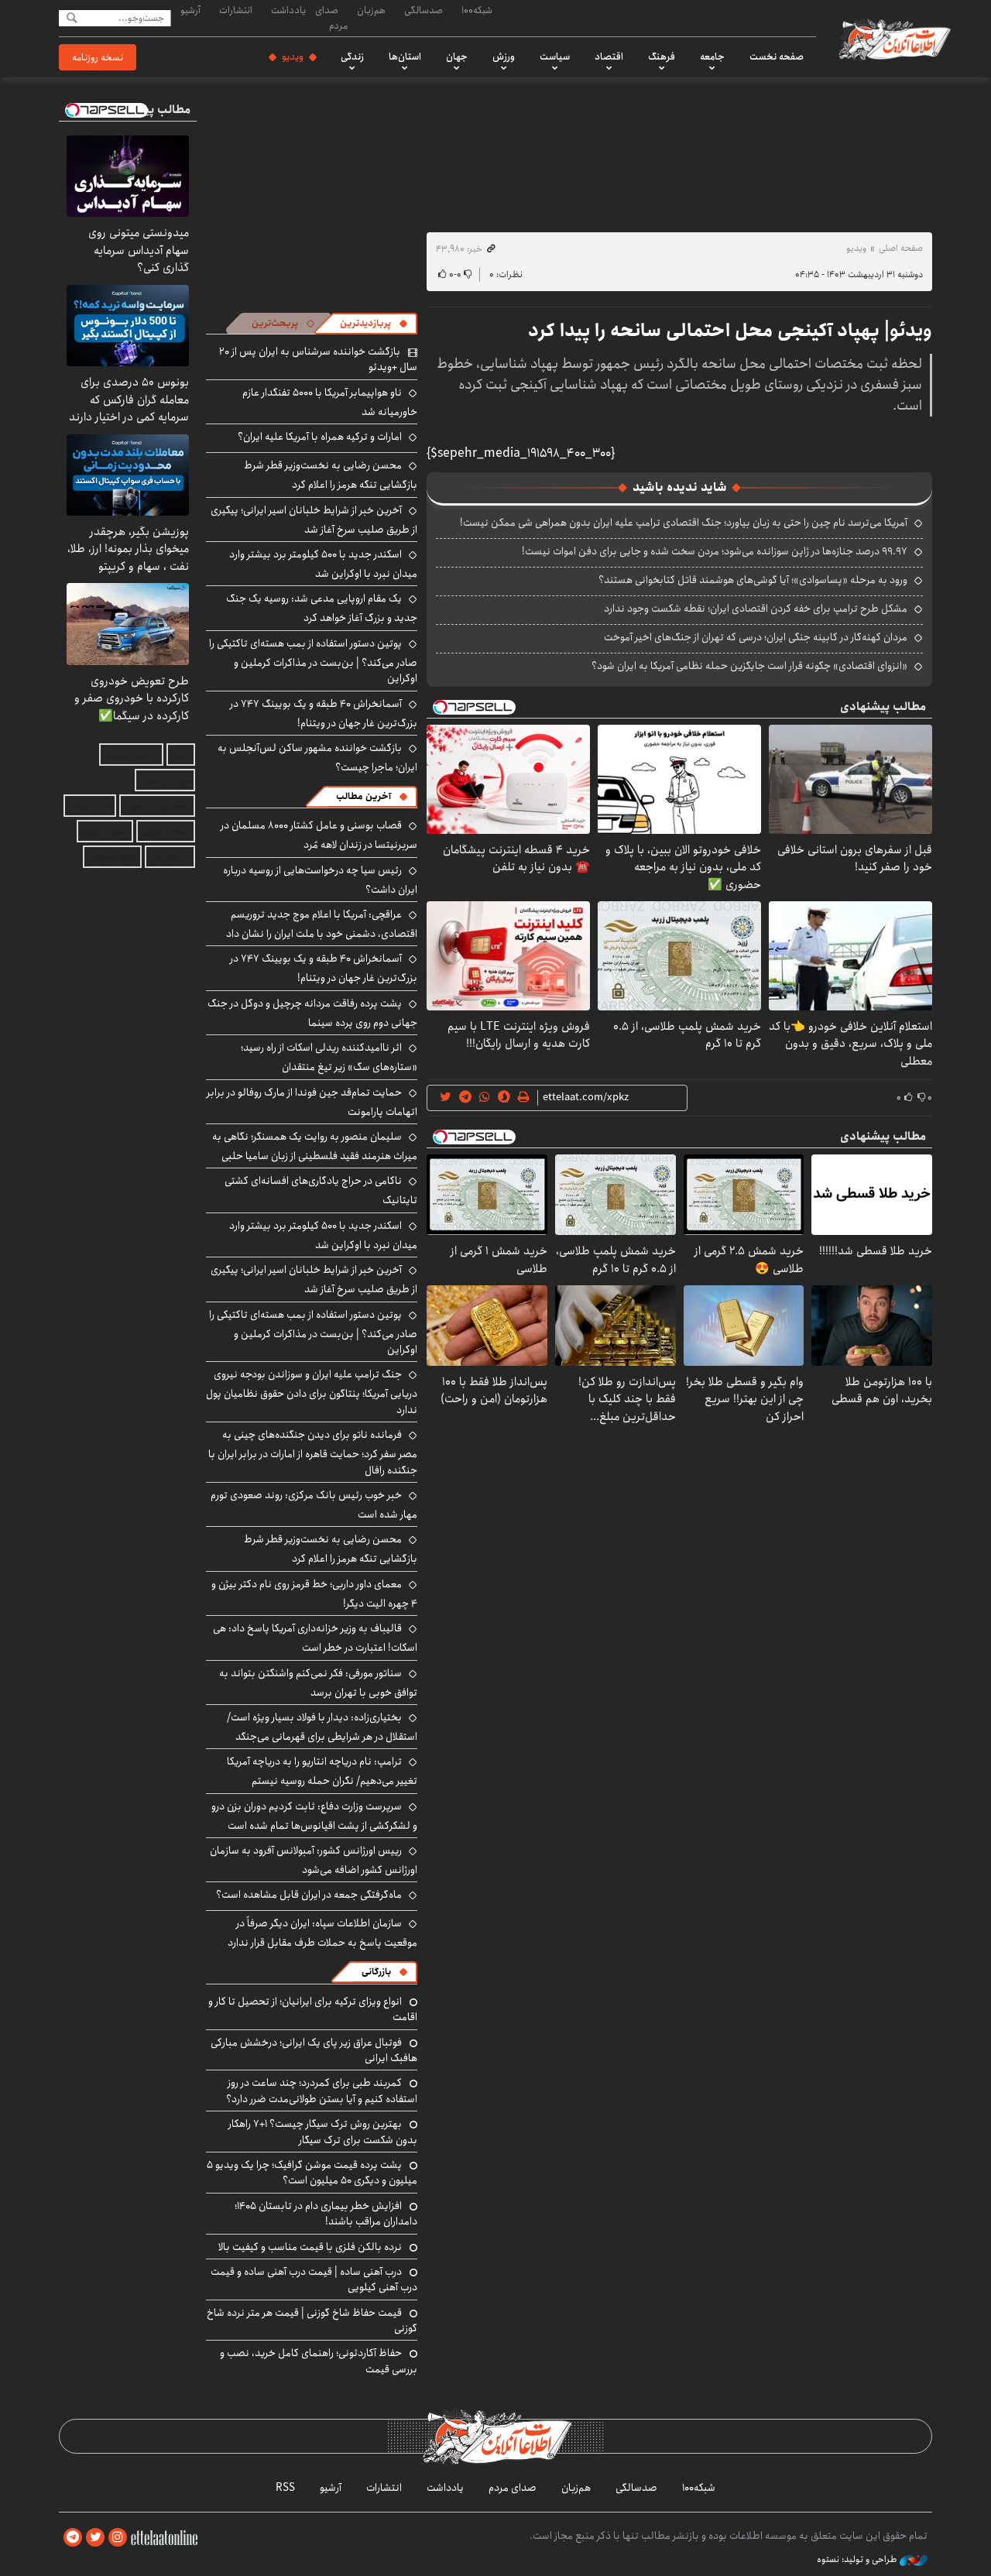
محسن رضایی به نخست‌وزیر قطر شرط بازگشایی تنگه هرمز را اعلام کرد (331, 475)
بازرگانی (376, 1972)
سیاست (555, 57)
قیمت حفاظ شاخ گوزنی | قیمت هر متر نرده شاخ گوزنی (312, 2320)
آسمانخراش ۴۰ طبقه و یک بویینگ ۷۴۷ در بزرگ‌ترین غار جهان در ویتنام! (324, 713)
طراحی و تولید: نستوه (858, 2560)
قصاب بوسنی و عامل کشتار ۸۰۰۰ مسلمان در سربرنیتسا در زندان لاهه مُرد (319, 835)
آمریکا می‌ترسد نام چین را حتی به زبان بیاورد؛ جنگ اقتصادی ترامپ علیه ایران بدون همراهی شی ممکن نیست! (684, 523)
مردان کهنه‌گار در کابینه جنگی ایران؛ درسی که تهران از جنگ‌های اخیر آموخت (756, 637)
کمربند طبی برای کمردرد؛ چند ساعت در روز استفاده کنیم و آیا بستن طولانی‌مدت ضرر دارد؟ (322, 2091)
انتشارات (236, 10)
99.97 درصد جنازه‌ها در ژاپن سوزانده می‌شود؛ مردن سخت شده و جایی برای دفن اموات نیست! (715, 551)
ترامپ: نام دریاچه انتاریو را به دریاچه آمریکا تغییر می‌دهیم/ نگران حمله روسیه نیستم (322, 1771)
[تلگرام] (73, 2538)
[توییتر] (95, 2538)
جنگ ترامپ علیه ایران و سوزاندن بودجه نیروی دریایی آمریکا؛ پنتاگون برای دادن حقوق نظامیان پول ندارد (312, 1392)
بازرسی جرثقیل (131, 755)
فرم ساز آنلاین (165, 780)
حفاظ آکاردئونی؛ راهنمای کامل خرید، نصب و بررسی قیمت (319, 2361)
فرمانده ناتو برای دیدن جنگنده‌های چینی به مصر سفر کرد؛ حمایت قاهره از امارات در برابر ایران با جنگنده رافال (313, 1452)
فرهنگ (662, 57)
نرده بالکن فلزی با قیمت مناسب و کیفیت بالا (310, 2247)
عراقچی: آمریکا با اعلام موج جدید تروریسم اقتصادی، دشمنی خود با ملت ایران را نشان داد (322, 924)
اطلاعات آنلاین (893, 39)
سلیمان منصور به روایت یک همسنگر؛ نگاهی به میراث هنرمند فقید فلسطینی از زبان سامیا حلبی (315, 1146)
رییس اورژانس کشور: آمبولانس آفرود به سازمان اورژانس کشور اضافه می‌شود (314, 1860)
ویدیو (293, 57)
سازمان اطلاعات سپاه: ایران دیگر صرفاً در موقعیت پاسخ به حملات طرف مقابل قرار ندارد (322, 1933)
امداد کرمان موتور (157, 806)
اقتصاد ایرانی (166, 831)
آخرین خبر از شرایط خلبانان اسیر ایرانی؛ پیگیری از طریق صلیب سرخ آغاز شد (314, 520)
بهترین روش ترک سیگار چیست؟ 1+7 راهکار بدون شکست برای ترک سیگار (323, 2132)
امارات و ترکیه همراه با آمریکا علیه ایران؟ (320, 437)
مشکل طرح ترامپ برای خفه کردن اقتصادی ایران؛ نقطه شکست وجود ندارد (756, 609)
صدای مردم (331, 17)
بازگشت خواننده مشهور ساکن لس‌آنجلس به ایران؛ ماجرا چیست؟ (317, 758)
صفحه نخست (777, 57)
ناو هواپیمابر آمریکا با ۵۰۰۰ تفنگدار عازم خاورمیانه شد (330, 402)
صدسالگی (423, 10)
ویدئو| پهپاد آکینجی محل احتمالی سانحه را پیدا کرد (730, 331)
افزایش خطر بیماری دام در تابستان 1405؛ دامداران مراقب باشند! (326, 2214)
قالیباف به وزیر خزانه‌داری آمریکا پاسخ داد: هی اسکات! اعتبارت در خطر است (315, 1638)
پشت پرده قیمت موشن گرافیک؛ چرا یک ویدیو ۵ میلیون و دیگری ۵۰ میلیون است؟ (312, 2173)
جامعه (712, 57)
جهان (457, 57)
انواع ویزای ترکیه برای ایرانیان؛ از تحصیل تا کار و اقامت (313, 2009)
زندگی (352, 57)
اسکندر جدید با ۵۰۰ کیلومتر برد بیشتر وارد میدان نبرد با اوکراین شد (323, 564)
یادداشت (288, 10)
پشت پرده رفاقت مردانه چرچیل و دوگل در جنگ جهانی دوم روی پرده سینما (312, 1013)
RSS (285, 2488)
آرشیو (190, 10)
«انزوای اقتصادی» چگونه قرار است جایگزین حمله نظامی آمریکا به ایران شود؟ (749, 666)
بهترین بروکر (105, 831)
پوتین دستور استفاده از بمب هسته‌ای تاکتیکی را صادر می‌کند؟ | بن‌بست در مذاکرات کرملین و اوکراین (313, 661)
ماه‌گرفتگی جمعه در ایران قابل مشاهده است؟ (309, 1895)
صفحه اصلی (901, 248)
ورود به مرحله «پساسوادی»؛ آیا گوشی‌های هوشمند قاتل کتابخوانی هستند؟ (753, 580)
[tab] (374, 324)
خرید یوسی (90, 806)
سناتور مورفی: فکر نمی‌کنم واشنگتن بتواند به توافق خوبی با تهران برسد (318, 1683)
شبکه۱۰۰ (477, 10)
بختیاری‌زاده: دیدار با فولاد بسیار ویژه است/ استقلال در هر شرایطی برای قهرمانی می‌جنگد (322, 1727)
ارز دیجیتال (170, 857)
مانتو (181, 755)
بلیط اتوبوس (112, 857)
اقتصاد (609, 57)
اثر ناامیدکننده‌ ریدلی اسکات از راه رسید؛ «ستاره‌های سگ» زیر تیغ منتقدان (329, 1057)
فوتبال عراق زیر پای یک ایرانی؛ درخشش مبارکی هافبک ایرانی (314, 2050)
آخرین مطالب (363, 796)
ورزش (504, 57)
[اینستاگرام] (118, 2538)
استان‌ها (405, 57)
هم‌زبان (371, 10)
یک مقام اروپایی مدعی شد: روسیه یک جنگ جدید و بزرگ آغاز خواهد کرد (322, 608)
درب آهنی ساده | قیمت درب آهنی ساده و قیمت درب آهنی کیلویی (314, 2279)
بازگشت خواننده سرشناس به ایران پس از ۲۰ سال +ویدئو (318, 359)
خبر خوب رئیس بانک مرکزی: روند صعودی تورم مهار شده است (314, 1505)
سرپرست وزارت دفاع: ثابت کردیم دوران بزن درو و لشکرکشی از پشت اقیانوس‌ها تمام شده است (314, 1816)
